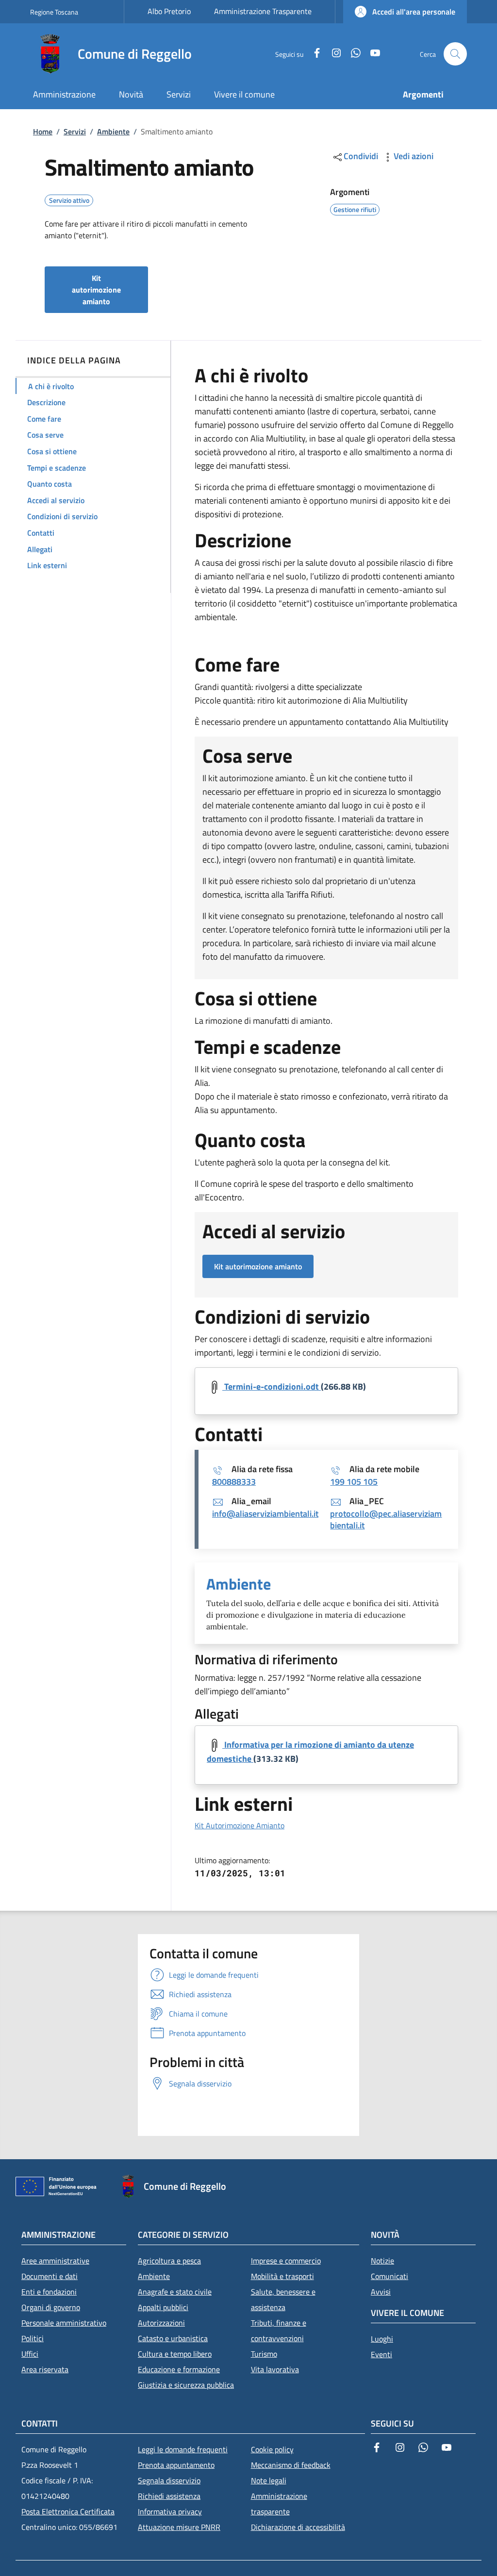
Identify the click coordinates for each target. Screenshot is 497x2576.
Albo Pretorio (169, 11)
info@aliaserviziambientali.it (265, 1514)
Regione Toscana (54, 12)
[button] (405, 12)
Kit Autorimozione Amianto (240, 1825)
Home (43, 131)
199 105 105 (354, 1482)
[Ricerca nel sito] (455, 54)
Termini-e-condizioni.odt (272, 1386)
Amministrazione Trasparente (263, 11)
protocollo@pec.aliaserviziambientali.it (386, 1519)
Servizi (75, 131)
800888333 (234, 1482)
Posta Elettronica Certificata (68, 2511)
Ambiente (113, 131)
